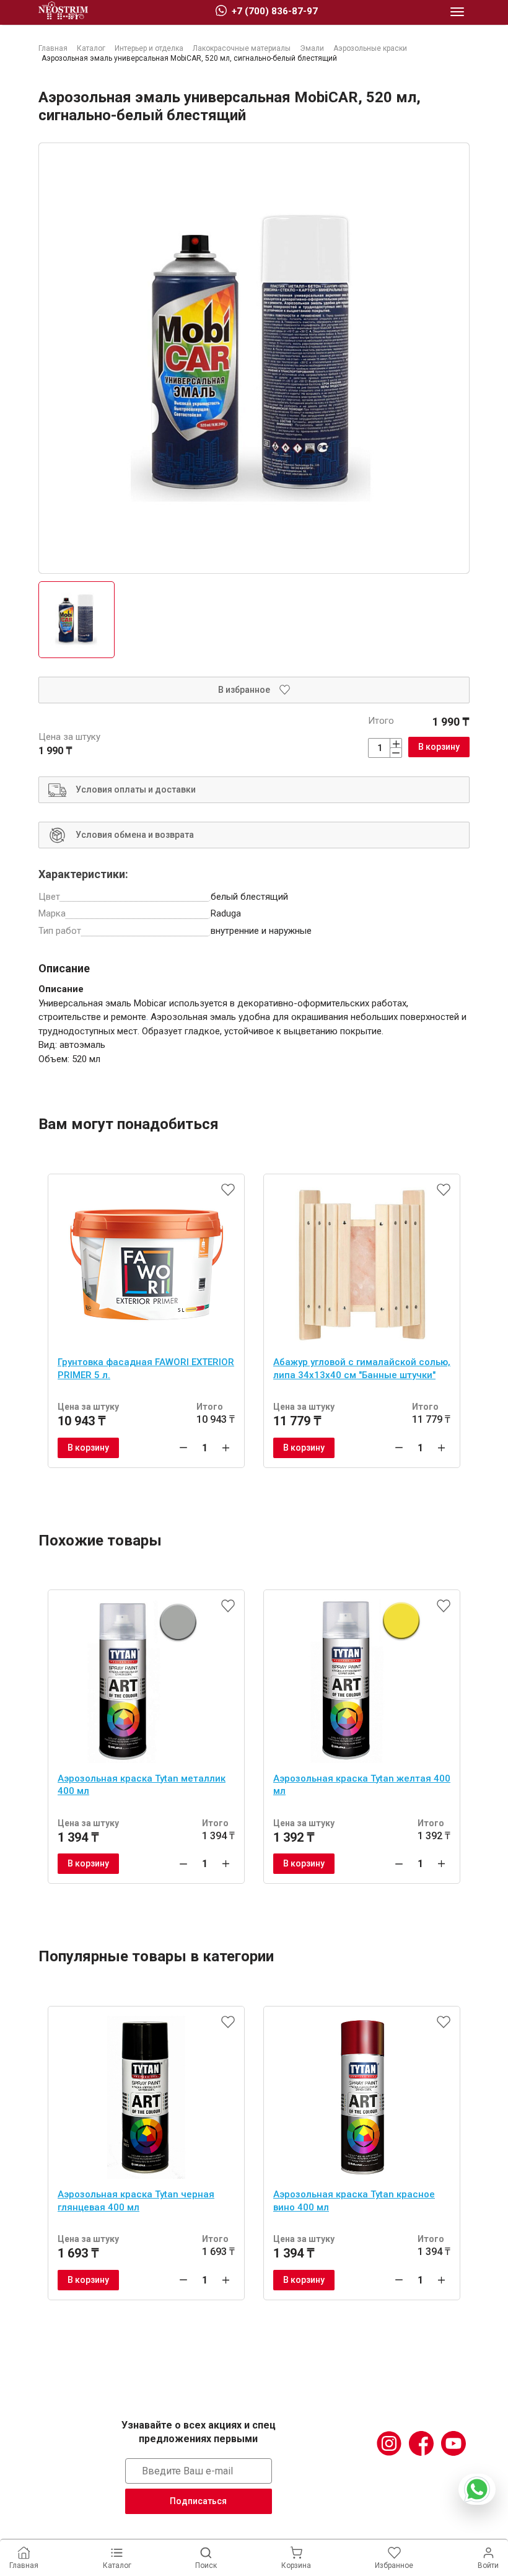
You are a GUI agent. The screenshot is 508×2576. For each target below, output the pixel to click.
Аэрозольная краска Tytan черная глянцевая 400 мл (136, 2201)
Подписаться (198, 2501)
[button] (457, 12)
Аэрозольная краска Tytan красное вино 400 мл (354, 2201)
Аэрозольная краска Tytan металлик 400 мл (142, 1785)
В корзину (439, 747)
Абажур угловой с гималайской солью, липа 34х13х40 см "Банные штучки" (362, 1369)
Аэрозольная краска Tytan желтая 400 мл (362, 1785)
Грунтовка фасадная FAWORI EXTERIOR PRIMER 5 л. (146, 1369)
